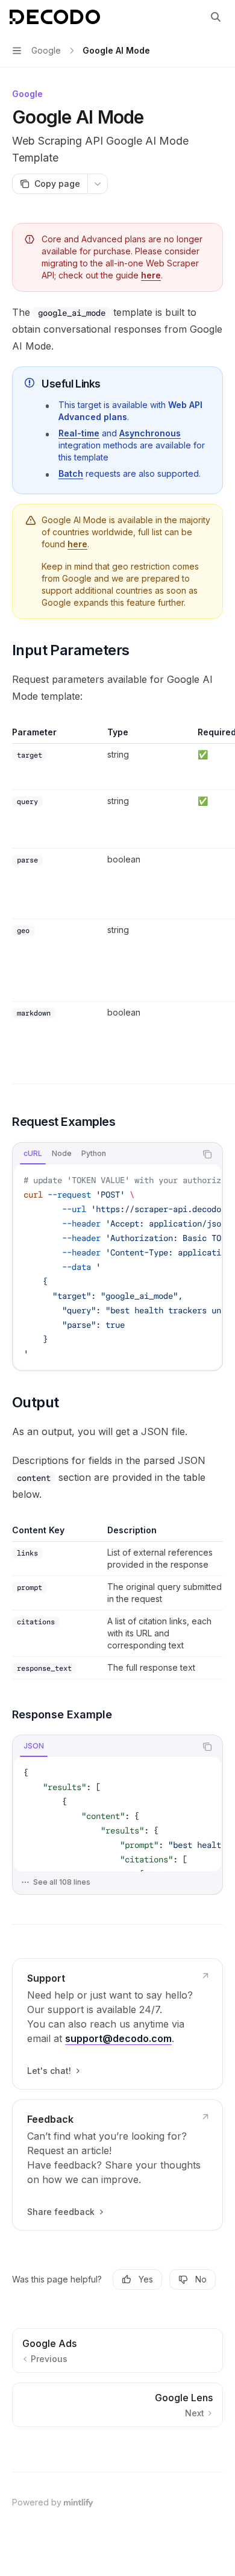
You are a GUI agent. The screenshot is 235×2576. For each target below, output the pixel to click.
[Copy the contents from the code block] (207, 1154)
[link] (117, 2024)
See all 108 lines (62, 1882)
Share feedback (61, 2212)
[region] (117, 905)
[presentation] (117, 1267)
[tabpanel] (117, 1267)
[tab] (33, 1154)
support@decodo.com (118, 2038)
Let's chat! (49, 2071)
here (151, 275)
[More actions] (98, 184)
